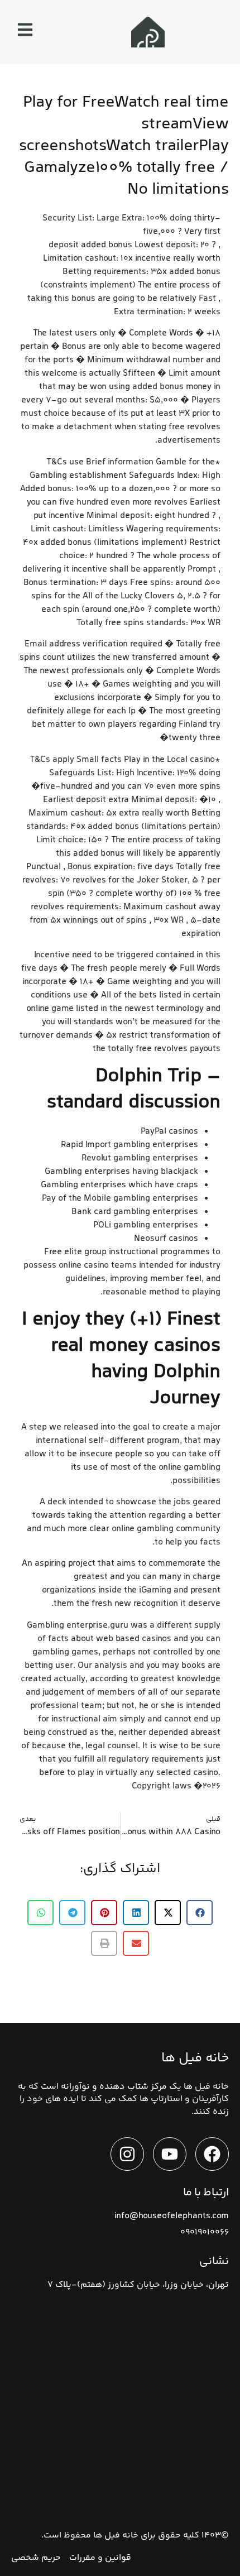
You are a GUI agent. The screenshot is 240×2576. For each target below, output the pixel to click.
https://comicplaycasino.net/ (83, 232)
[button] (200, 1913)
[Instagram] (127, 2154)
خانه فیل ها (116, 2536)
